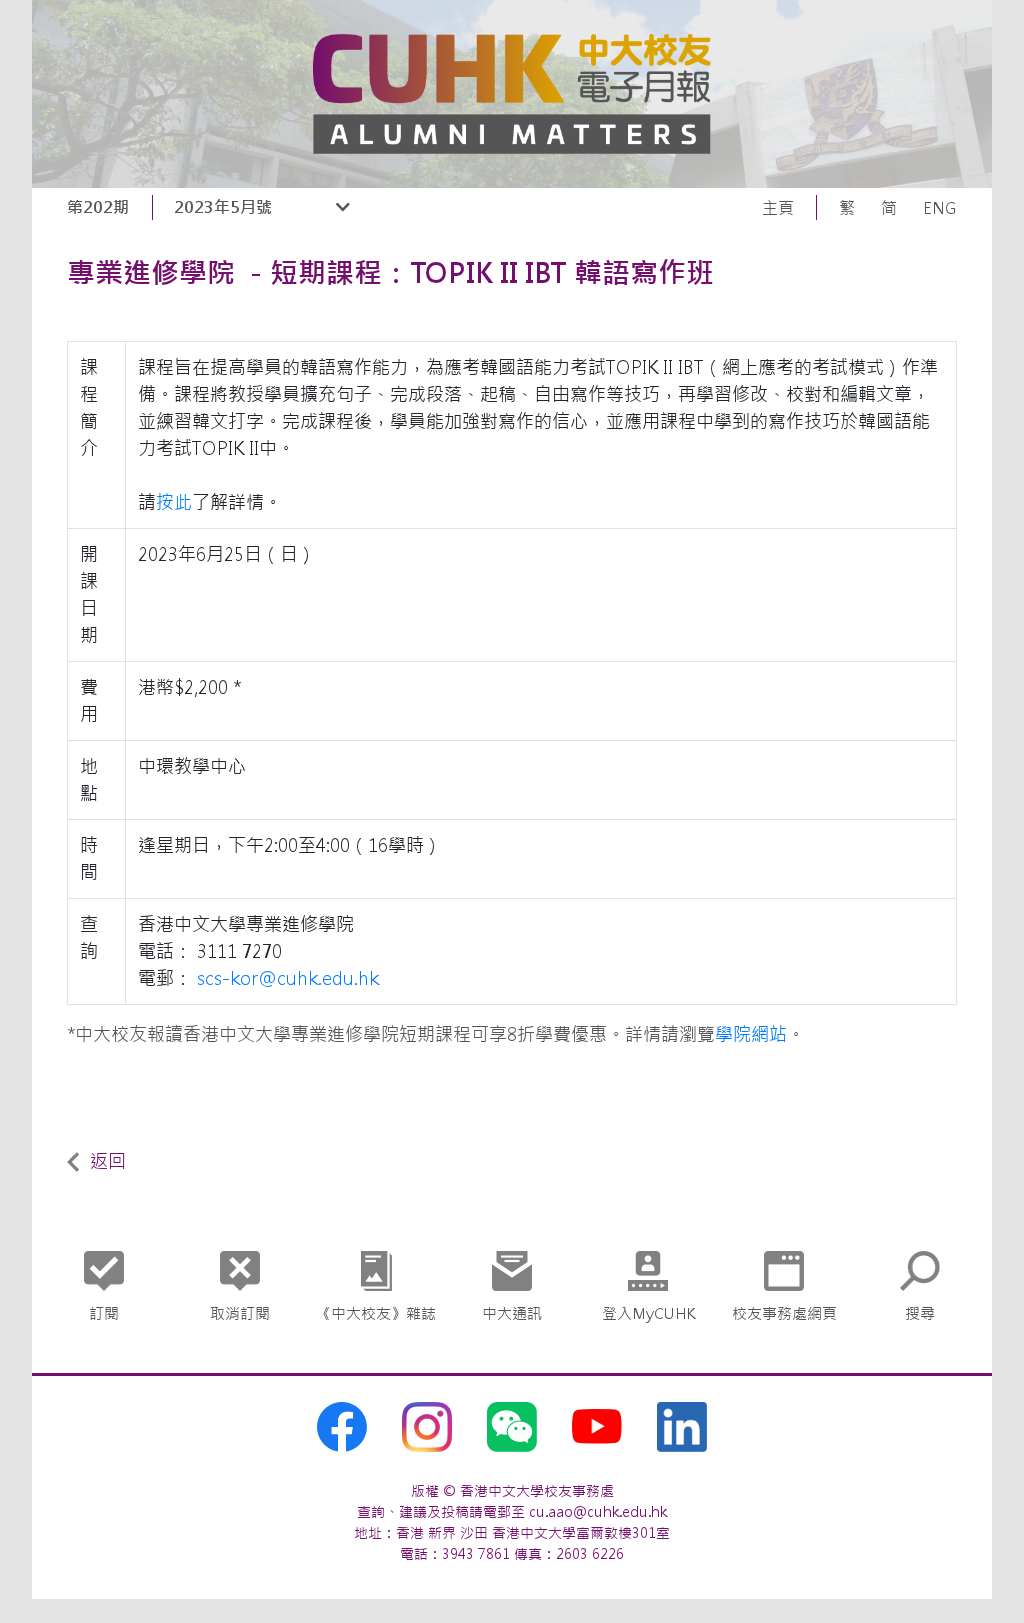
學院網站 (751, 1034)
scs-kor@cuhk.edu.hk (288, 978)
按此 (174, 502)
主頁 (778, 208)
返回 (108, 1161)
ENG (940, 208)
